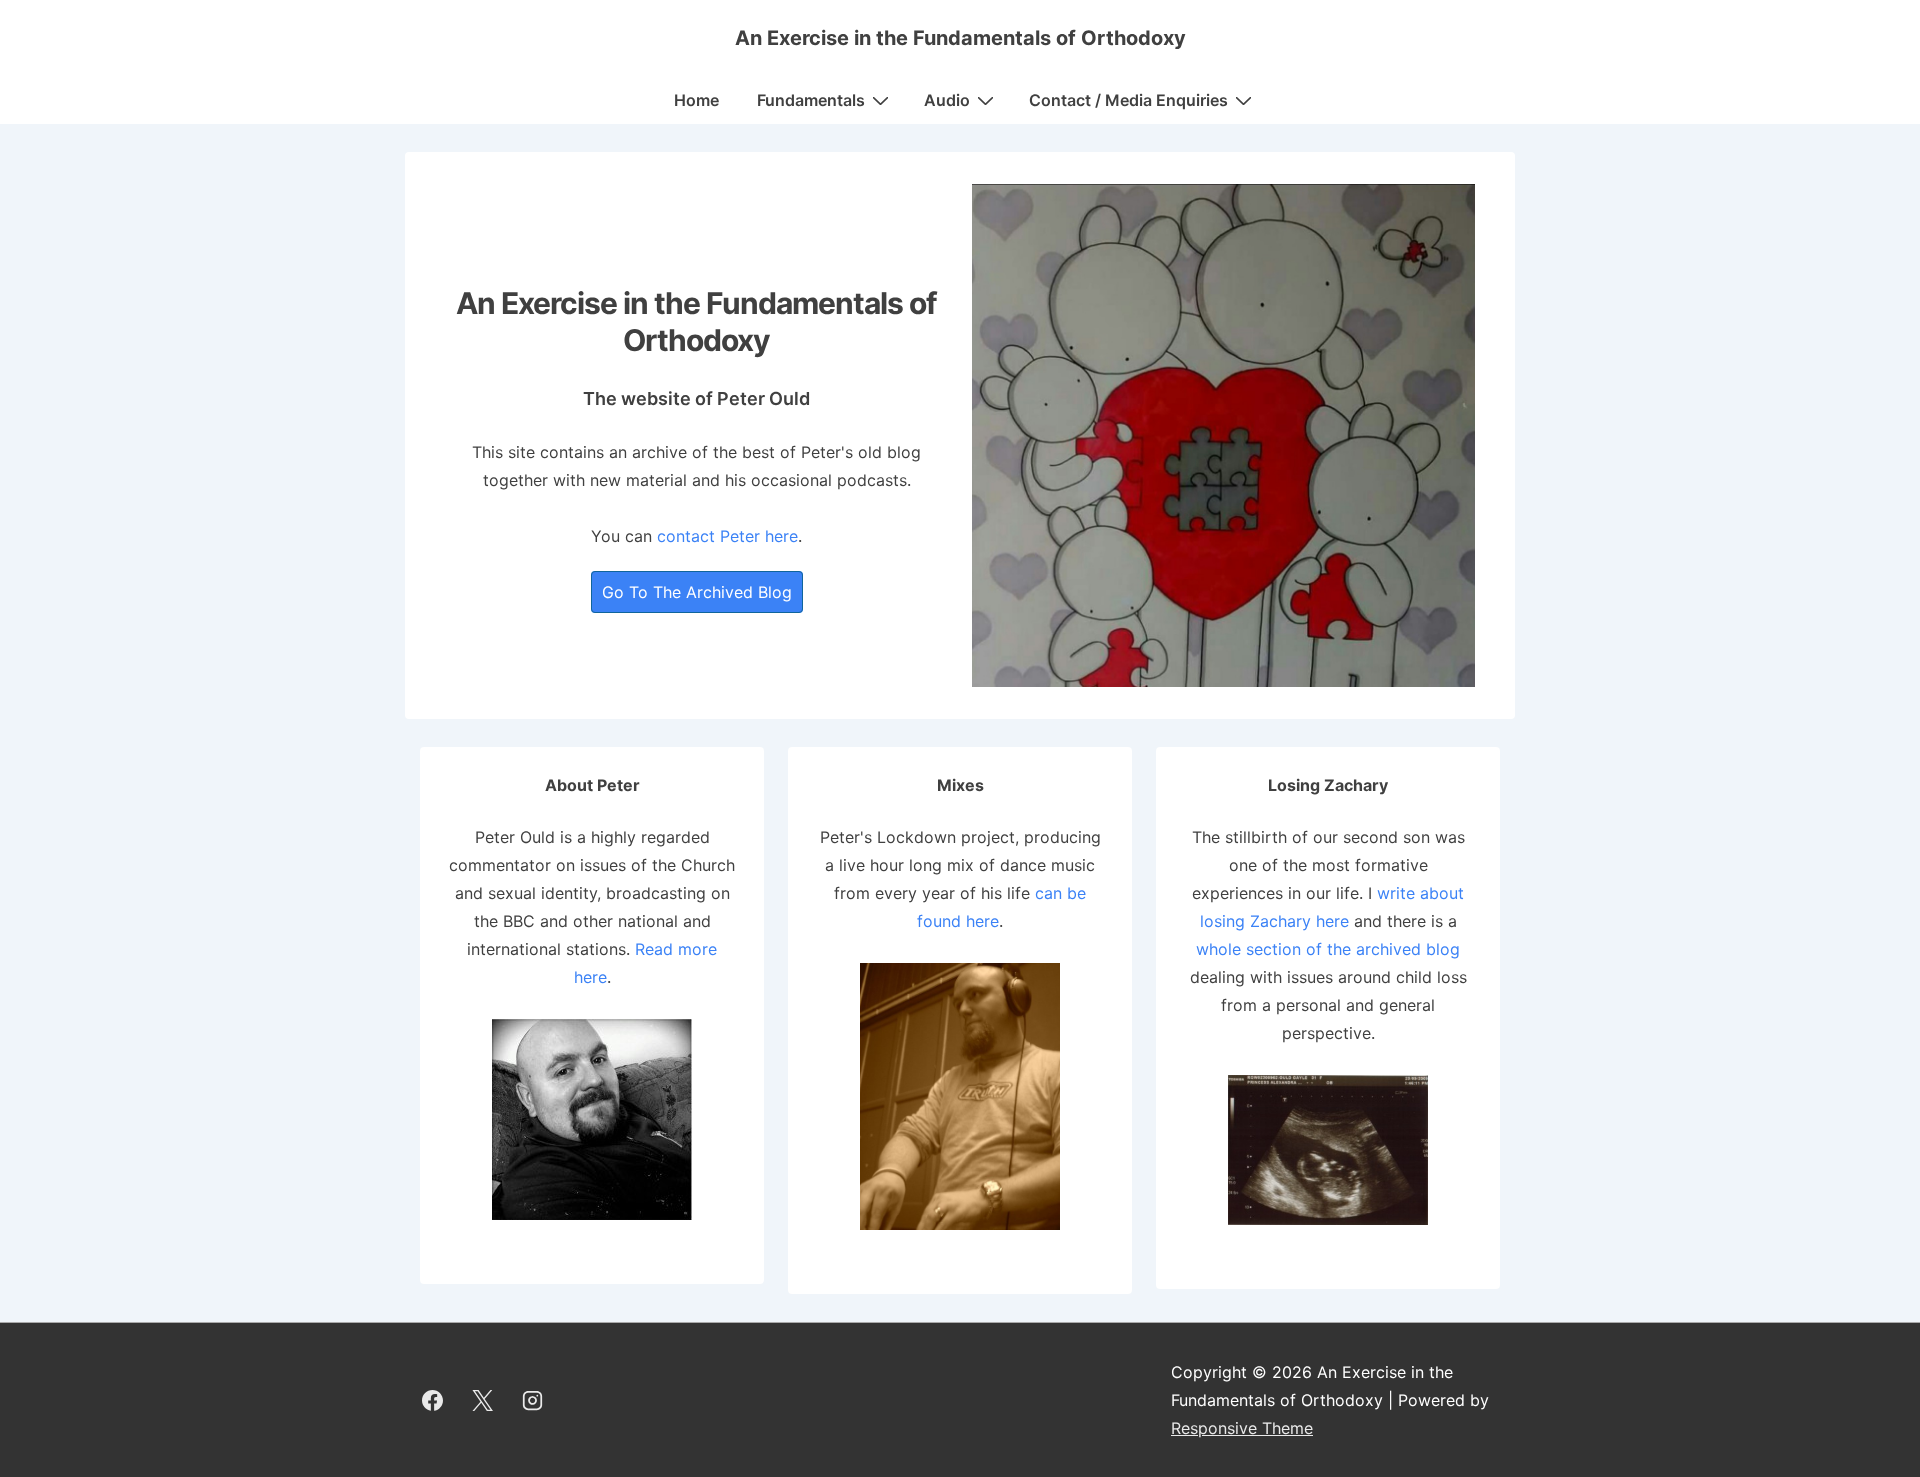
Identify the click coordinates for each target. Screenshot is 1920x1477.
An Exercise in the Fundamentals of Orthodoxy (960, 38)
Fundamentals (811, 100)
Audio (947, 100)
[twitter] (483, 1400)
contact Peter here (727, 536)
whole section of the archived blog (1328, 949)
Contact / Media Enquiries (1128, 100)
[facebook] (433, 1400)
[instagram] (533, 1400)
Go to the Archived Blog (697, 592)
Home (696, 100)
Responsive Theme (1242, 1428)
